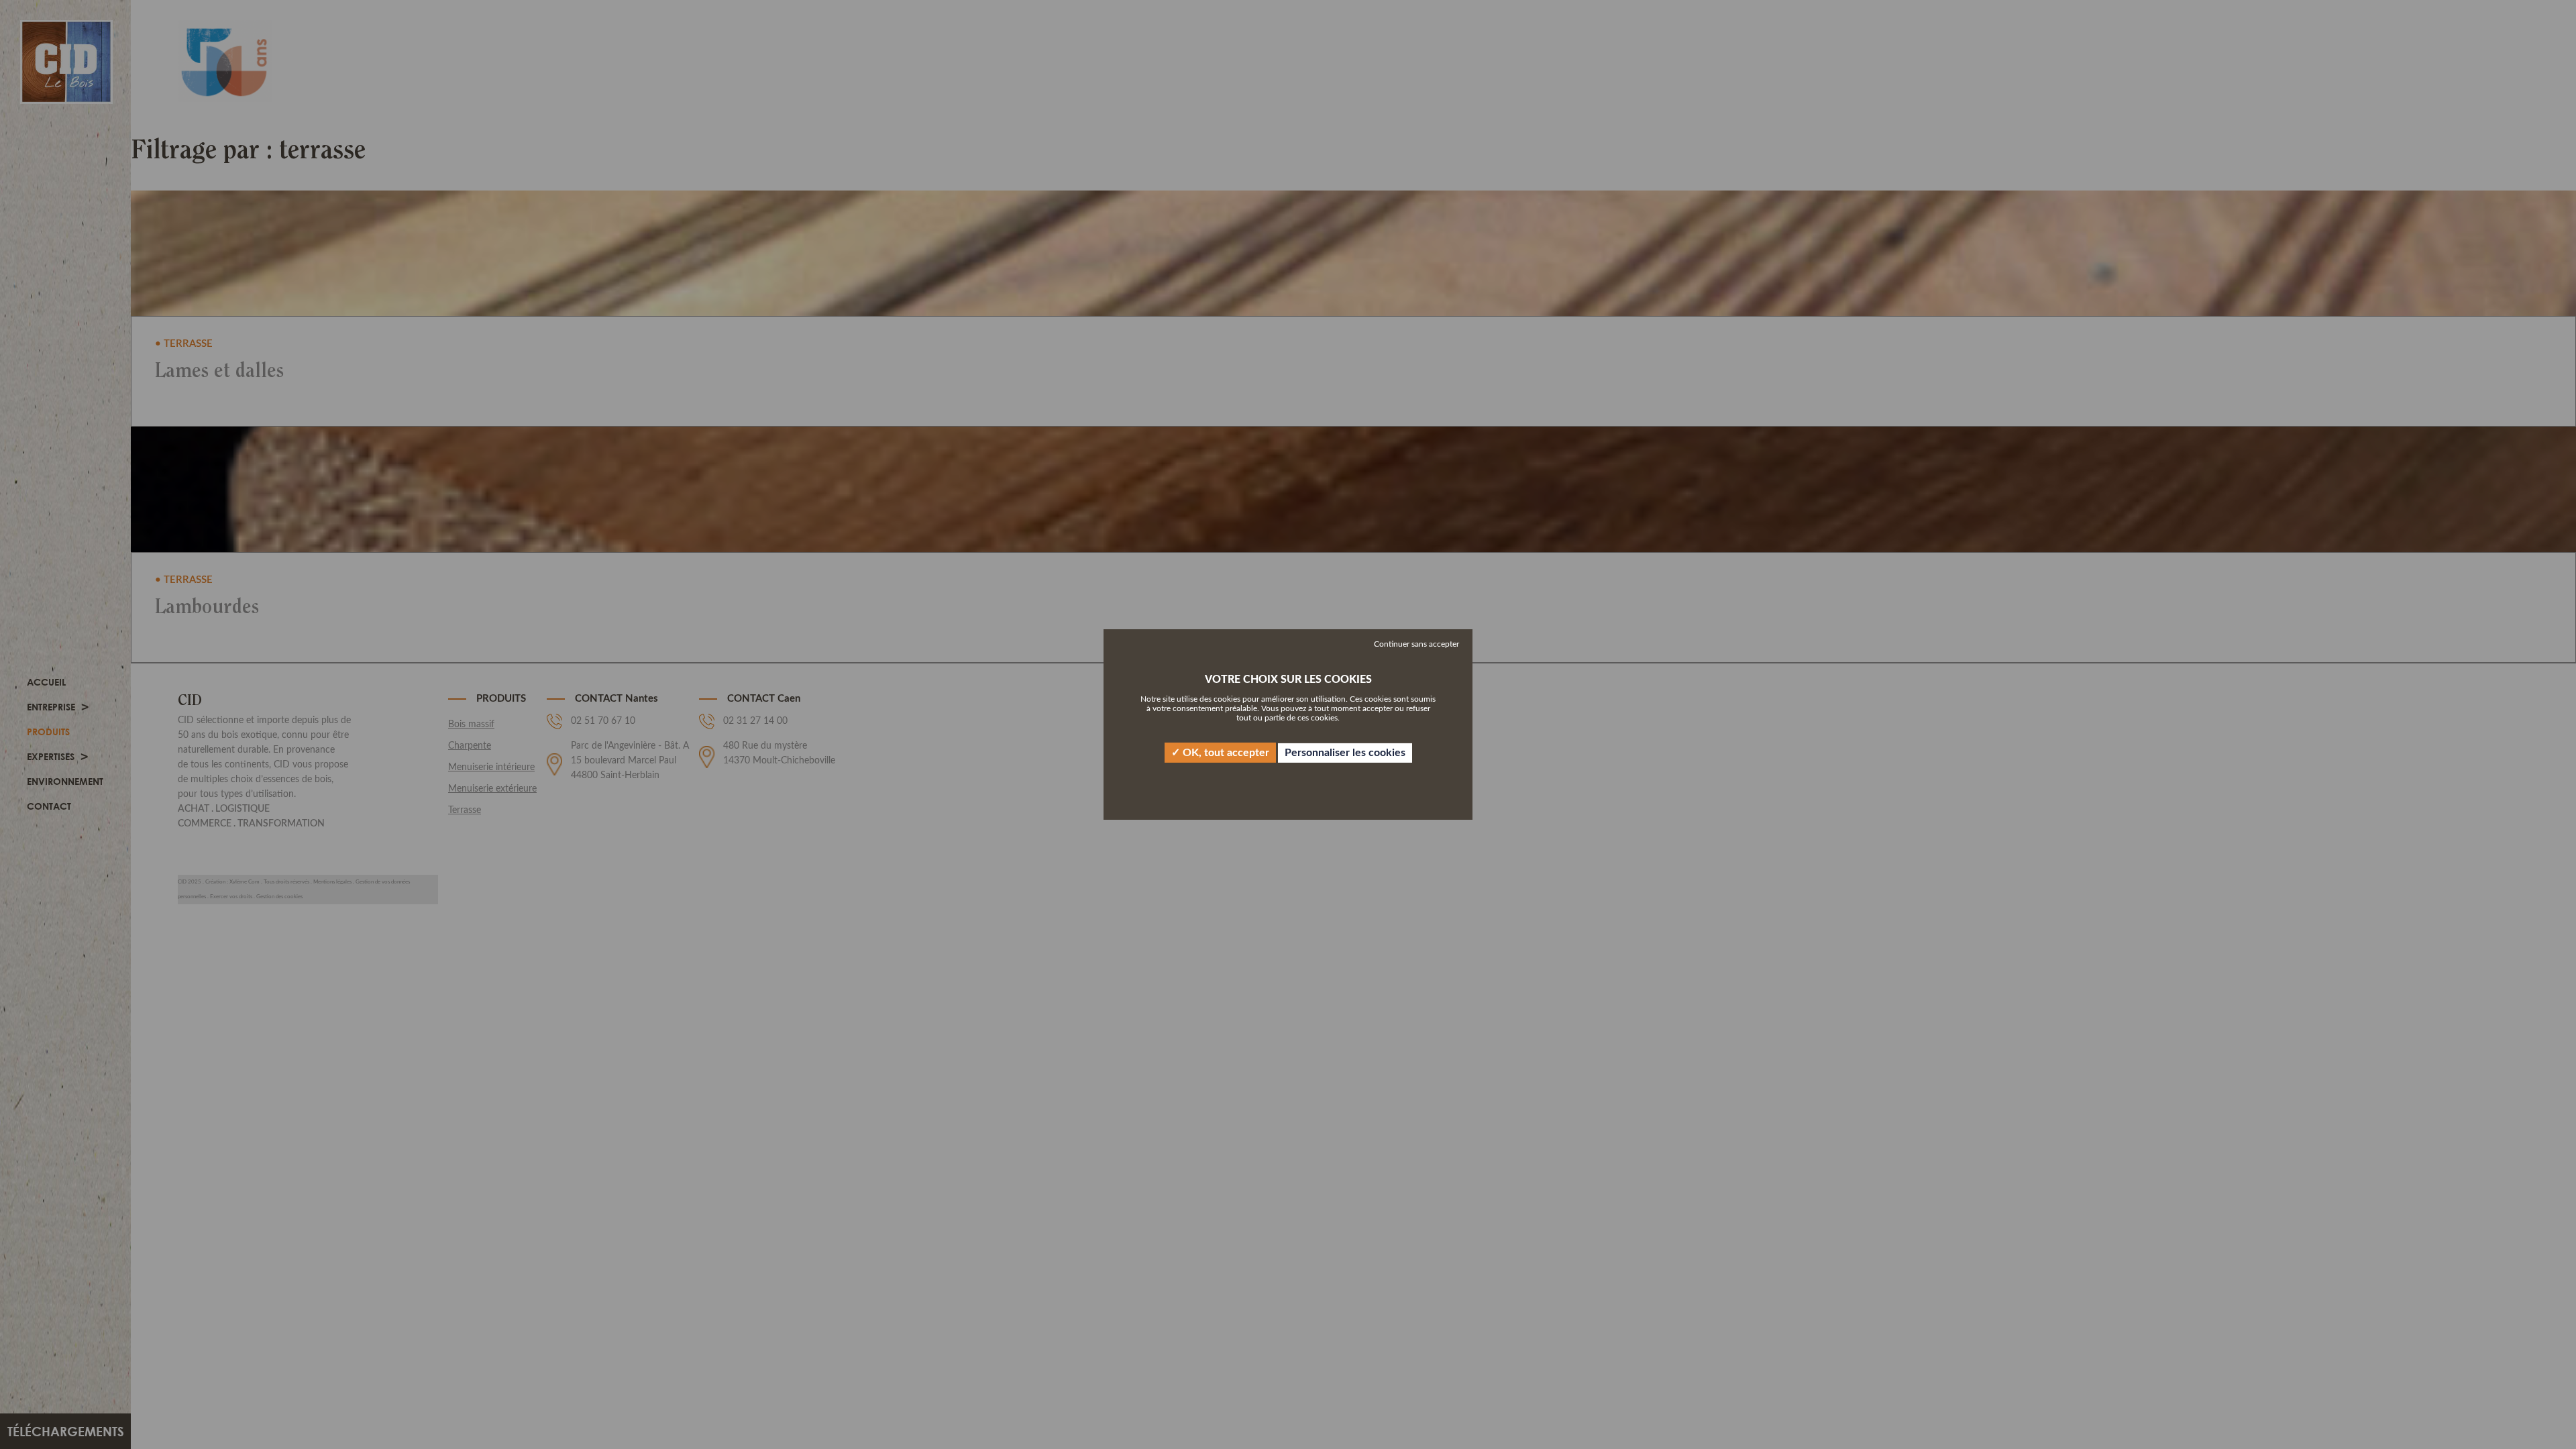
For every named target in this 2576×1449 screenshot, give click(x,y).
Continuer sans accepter (1416, 644)
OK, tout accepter (1225, 753)
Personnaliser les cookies (1345, 753)
